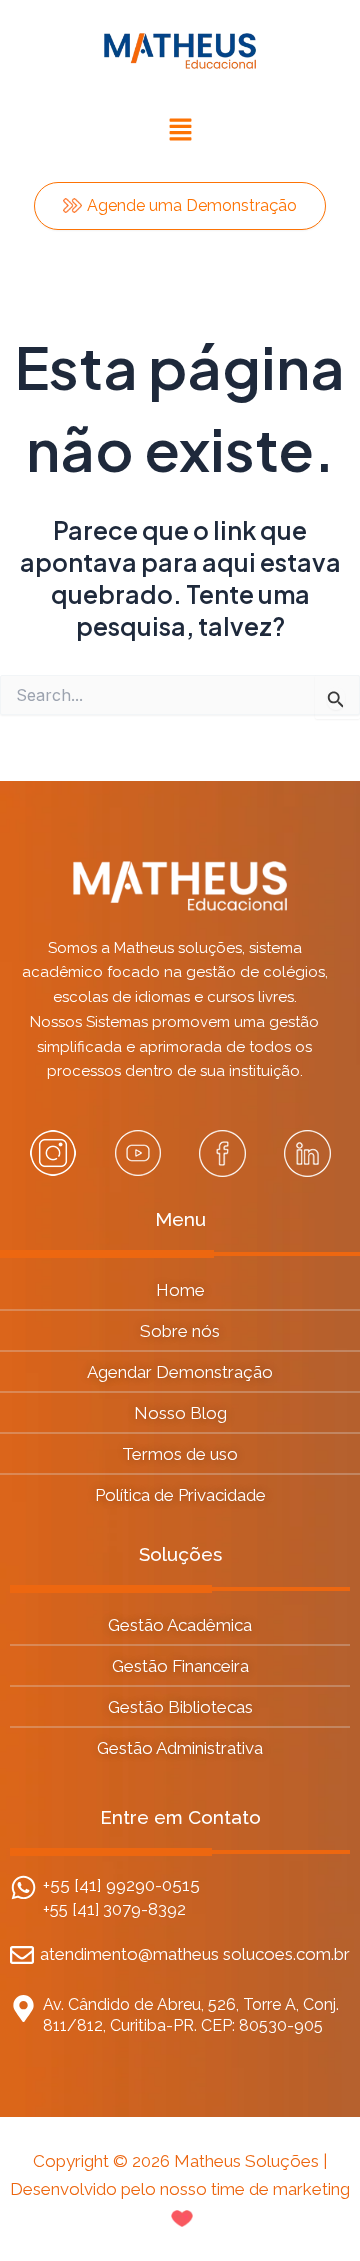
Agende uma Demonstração (192, 205)
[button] (180, 130)
